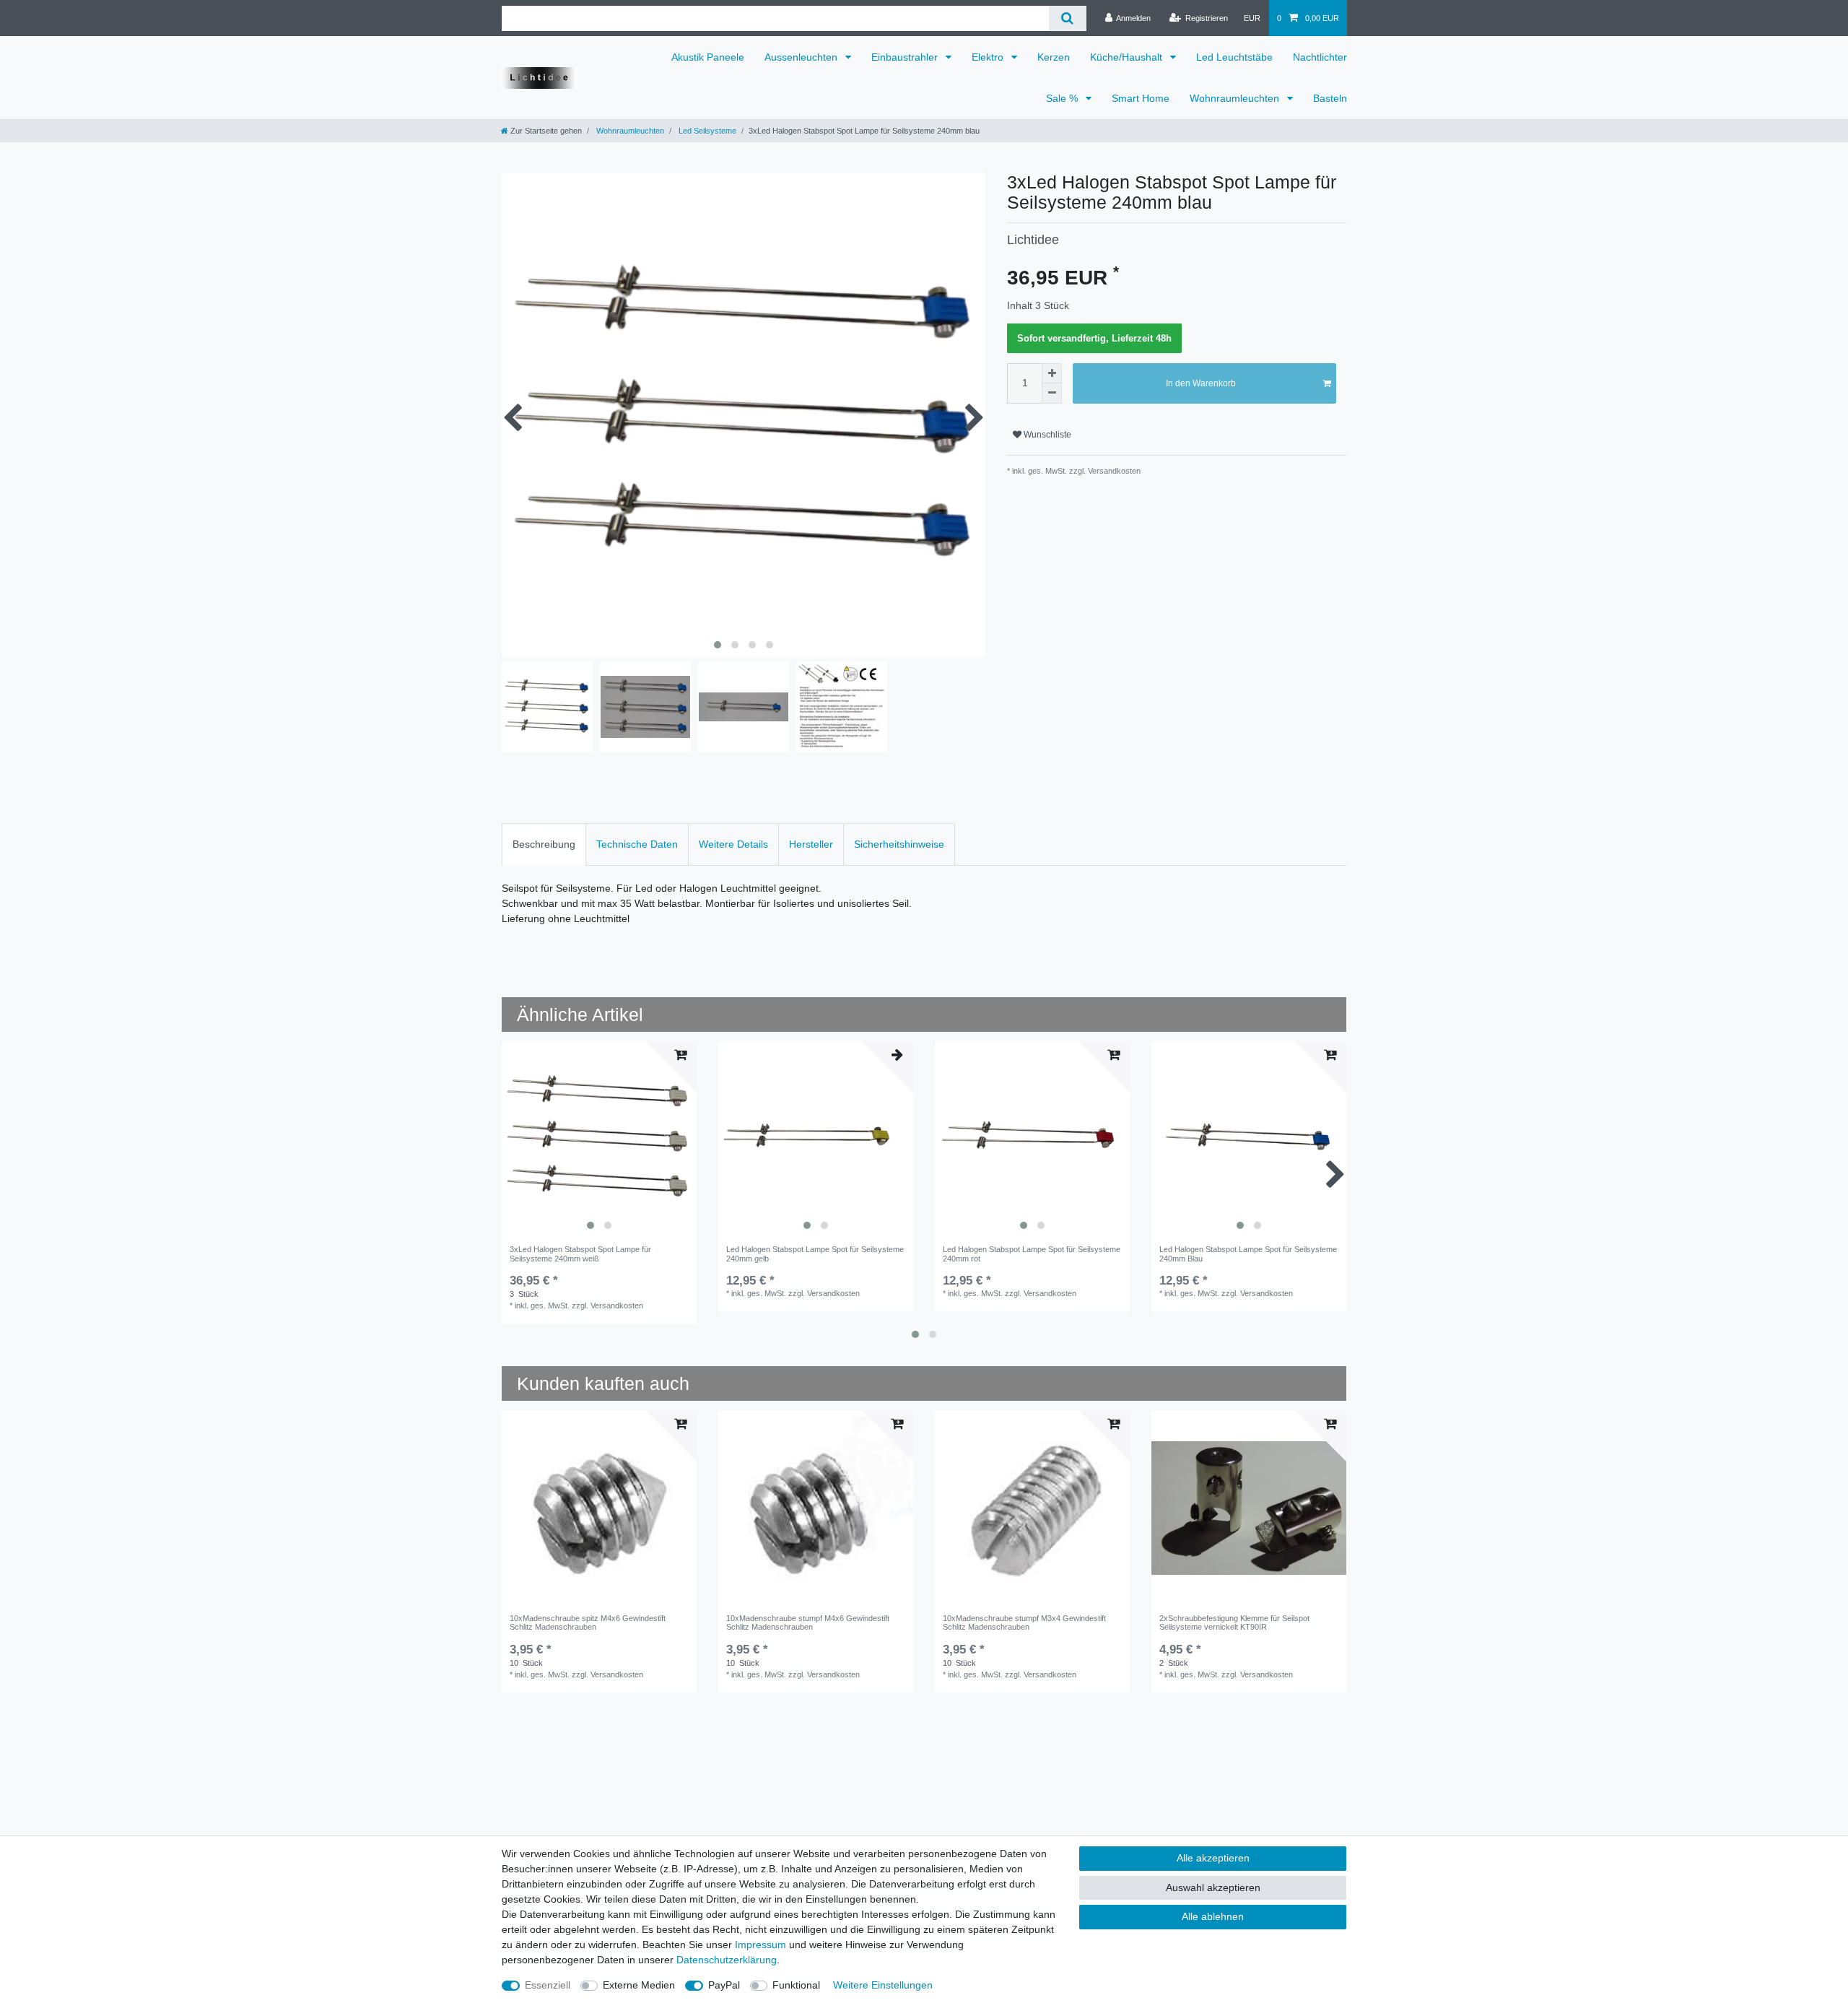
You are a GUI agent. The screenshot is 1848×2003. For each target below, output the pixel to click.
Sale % (1063, 98)
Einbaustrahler (906, 57)
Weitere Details (733, 844)
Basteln (1330, 98)
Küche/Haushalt (1128, 57)
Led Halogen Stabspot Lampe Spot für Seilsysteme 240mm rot (1032, 1253)
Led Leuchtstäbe (1234, 57)
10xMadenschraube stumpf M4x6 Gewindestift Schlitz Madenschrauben (808, 1622)
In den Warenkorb (1201, 383)
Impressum (760, 1945)
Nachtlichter (1320, 57)
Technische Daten (637, 844)
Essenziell (548, 1985)
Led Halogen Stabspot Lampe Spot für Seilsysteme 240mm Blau (1248, 1253)
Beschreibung (544, 844)
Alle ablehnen (1213, 1916)
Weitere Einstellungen (883, 1985)
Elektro (989, 57)
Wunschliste (1046, 435)
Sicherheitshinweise (899, 844)
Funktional (796, 1985)
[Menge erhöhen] (1052, 373)
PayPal (724, 1985)
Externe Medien (639, 1985)
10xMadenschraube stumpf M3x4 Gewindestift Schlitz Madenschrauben (1024, 1622)
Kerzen (1054, 57)
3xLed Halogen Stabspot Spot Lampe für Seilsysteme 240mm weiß (580, 1253)
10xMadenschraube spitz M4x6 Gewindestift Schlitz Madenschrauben (588, 1622)
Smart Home (1141, 98)
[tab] (544, 844)
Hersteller (811, 844)
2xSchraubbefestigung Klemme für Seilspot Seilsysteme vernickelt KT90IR (1234, 1622)
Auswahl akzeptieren (1213, 1887)
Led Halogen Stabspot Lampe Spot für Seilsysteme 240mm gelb (815, 1253)
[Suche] (1067, 18)
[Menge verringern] (1052, 394)
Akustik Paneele (708, 57)
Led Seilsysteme (706, 131)
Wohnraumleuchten (1236, 98)
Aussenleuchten (802, 57)
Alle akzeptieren (1213, 1858)
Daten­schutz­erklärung (727, 1960)
